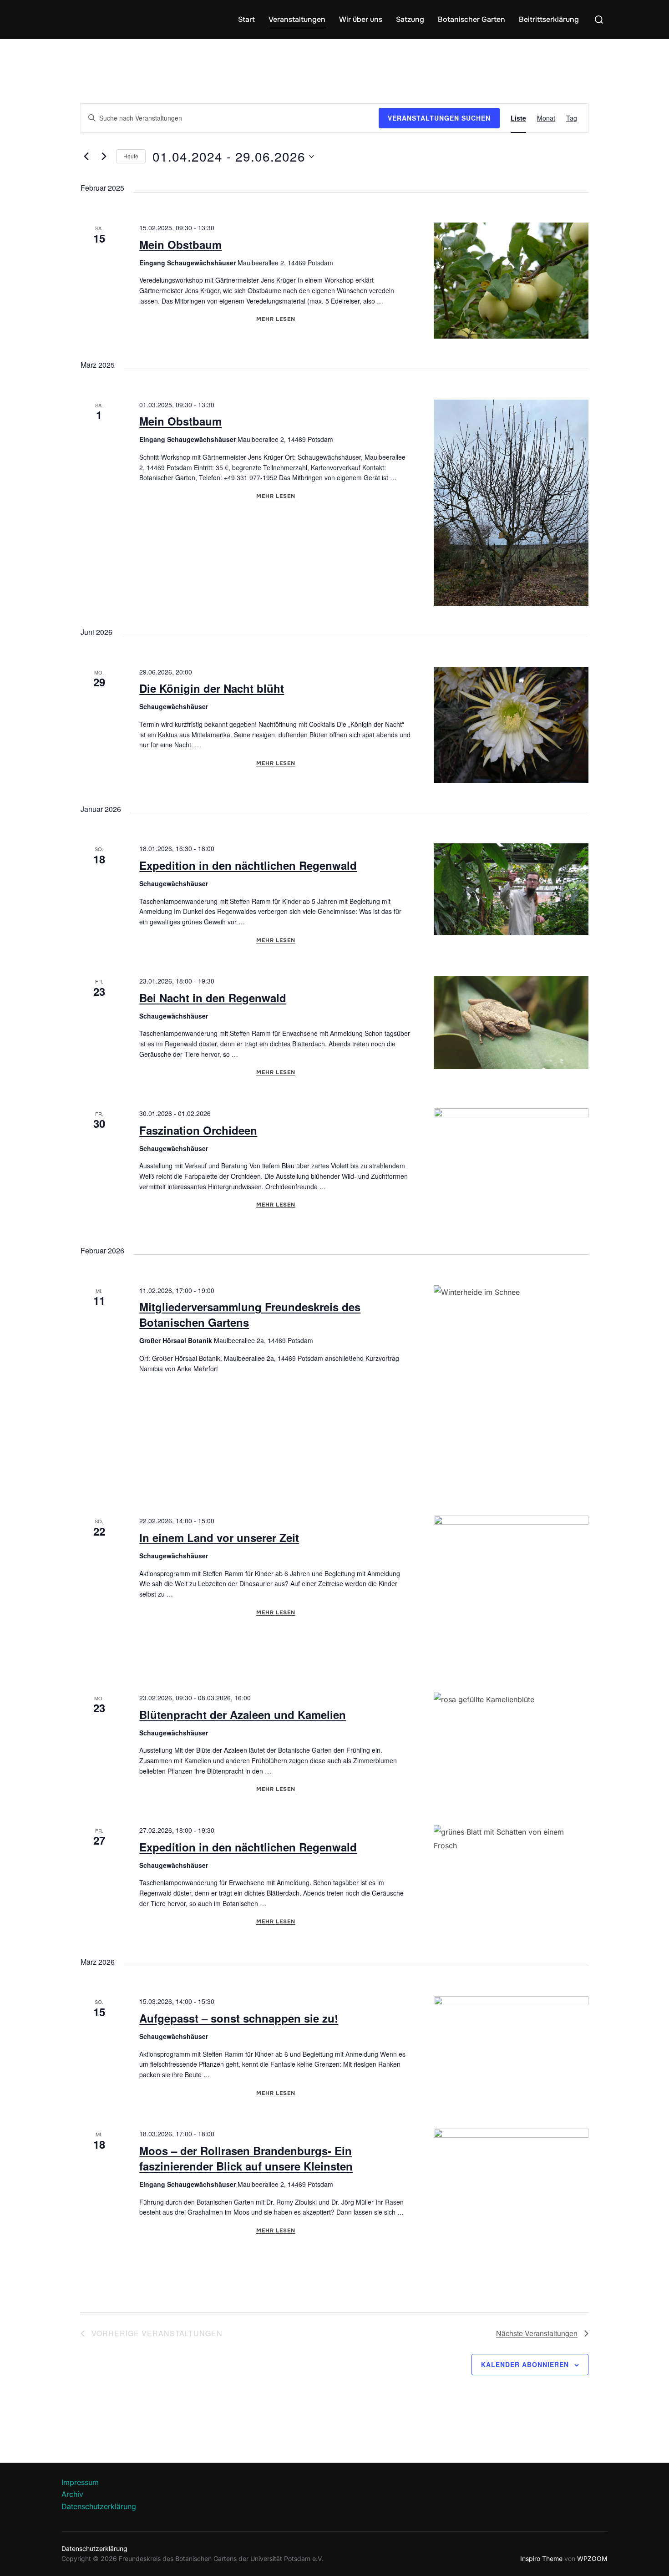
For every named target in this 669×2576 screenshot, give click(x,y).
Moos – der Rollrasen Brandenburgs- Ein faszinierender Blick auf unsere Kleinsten (246, 2158)
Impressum (80, 2482)
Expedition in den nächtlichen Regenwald (248, 865)
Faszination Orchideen (198, 1130)
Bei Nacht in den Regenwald (213, 998)
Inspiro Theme (541, 2558)
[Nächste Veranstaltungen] (104, 157)
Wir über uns (361, 19)
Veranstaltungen (297, 19)
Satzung (410, 19)
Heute (131, 156)
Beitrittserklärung (549, 19)
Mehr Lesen (276, 319)
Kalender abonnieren (525, 2364)
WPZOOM (592, 2558)
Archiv (72, 2494)
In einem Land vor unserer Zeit (219, 1537)
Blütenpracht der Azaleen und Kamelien (243, 1714)
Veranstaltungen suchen (439, 118)
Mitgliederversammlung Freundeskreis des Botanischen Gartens (250, 1314)
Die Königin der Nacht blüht (212, 688)
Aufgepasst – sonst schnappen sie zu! (239, 2018)
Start (246, 19)
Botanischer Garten (471, 19)
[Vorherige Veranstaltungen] (86, 157)
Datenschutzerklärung (99, 2506)
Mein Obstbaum (180, 244)
